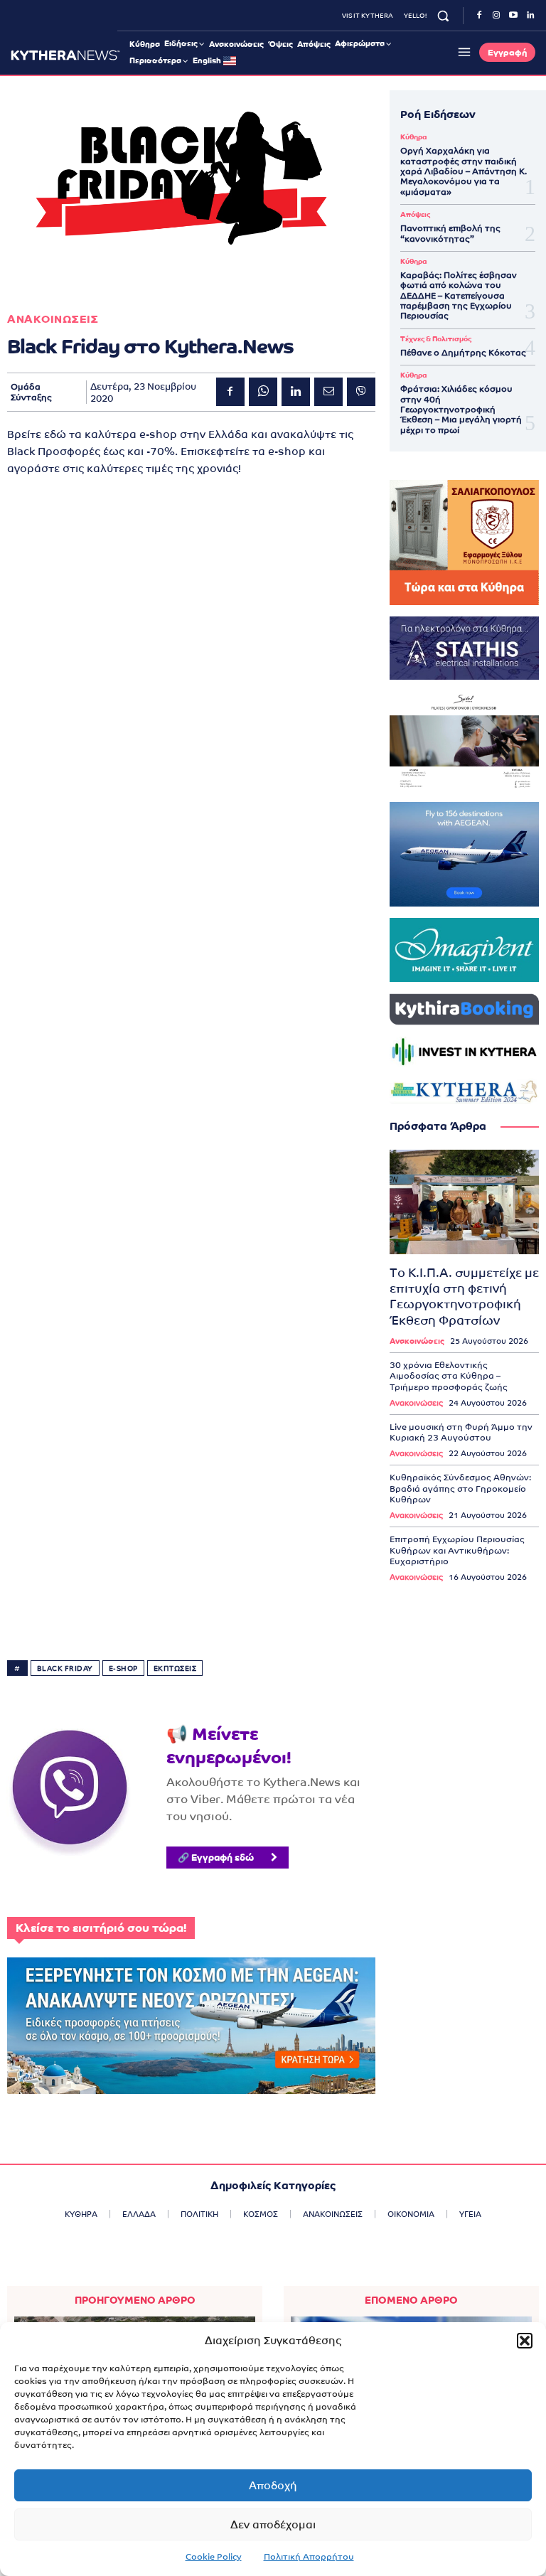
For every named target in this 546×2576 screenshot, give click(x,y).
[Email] (328, 392)
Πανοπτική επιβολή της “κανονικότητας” (450, 233)
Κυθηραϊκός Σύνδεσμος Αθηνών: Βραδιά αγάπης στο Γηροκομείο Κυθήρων (460, 1489)
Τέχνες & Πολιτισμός (436, 339)
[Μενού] (462, 52)
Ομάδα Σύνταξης (31, 392)
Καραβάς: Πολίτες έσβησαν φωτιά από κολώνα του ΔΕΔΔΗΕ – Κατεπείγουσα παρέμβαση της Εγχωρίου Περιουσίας (459, 296)
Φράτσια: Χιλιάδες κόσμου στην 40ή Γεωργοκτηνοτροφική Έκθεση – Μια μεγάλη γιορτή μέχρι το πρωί (461, 410)
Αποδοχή (273, 2485)
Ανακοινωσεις (53, 319)
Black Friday (65, 1668)
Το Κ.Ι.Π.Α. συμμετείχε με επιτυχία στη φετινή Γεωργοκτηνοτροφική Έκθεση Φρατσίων (464, 1296)
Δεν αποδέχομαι (273, 2524)
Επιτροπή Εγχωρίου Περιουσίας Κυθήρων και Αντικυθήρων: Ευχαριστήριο (457, 1550)
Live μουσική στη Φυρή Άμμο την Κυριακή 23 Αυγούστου (461, 1433)
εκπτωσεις (175, 1668)
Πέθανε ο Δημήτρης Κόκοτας (463, 353)
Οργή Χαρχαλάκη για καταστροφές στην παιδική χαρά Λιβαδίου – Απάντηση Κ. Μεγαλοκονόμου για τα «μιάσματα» (464, 171)
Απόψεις (415, 215)
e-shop (123, 1668)
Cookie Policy (214, 2557)
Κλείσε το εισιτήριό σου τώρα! (101, 1928)
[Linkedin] (530, 16)
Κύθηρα (413, 137)
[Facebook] (479, 16)
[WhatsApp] (263, 392)
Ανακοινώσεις (417, 1341)
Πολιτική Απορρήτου (309, 2557)
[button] (525, 2341)
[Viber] (361, 392)
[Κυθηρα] (65, 55)
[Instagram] (496, 16)
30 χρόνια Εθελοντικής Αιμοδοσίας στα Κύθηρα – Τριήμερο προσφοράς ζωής (449, 1376)
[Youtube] (513, 16)
